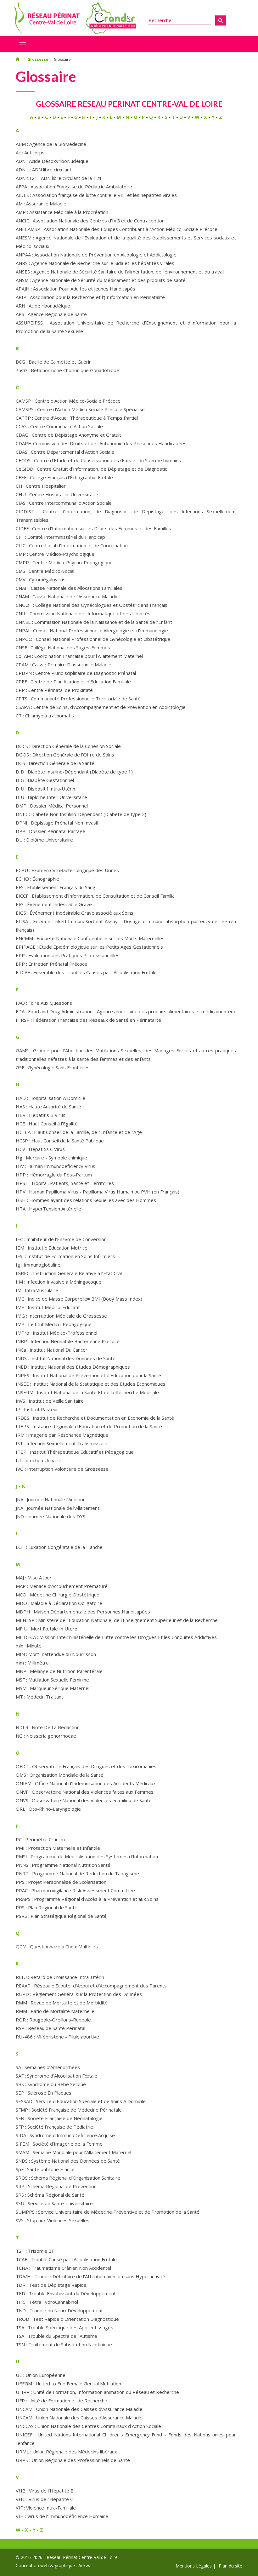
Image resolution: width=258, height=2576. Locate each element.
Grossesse (38, 59)
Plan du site (230, 2566)
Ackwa (85, 2565)
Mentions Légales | (196, 2566)
